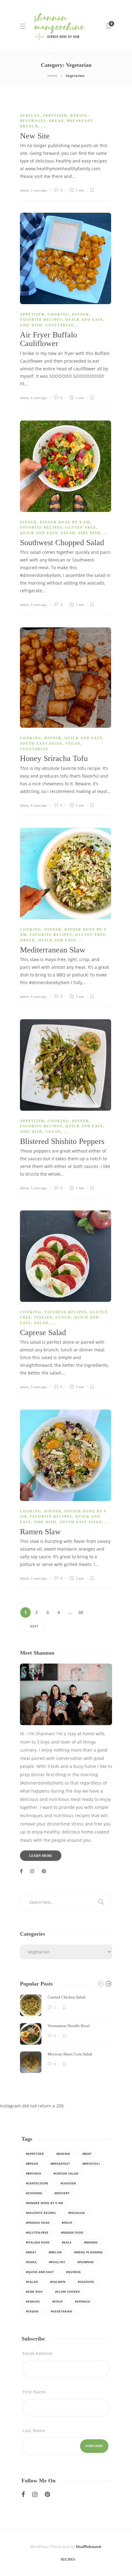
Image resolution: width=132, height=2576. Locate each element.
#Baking (63, 2154)
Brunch (29, 126)
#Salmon (58, 2282)
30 (81, 1612)
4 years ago (39, 398)
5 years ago (39, 1188)
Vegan (73, 743)
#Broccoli (91, 2163)
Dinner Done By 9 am (65, 522)
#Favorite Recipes (41, 2213)
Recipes (68, 2559)
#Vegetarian (61, 2311)
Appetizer (55, 115)
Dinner (81, 314)
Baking (79, 115)
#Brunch (33, 2173)
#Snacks (33, 2301)
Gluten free (81, 527)
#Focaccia (76, 2213)
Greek (28, 940)
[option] (66, 2034)
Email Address (37, 2353)
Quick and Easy (84, 320)
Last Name (34, 2431)
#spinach (83, 2301)
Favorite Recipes (41, 320)
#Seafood (86, 2282)
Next (34, 1626)
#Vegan (32, 2311)
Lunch (63, 1317)
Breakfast (80, 121)
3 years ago (39, 190)
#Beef (87, 2154)
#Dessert (62, 2193)
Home (52, 76)
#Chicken (68, 2183)
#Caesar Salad (66, 2173)
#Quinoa (73, 2272)
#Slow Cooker (67, 2292)
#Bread (32, 2163)
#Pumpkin (85, 2262)
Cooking (58, 314)
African (30, 115)
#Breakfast (60, 2163)
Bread (56, 121)
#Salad (32, 2282)
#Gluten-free (37, 2232)
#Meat (31, 2252)
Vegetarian (60, 325)
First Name (34, 2392)
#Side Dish (34, 2292)
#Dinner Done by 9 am (44, 2203)
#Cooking (34, 2193)
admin (24, 190)
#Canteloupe (37, 2183)
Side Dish (31, 325)
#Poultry (57, 2262)
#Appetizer (35, 2154)
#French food (38, 2223)
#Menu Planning (88, 2252)
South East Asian (41, 743)
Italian (43, 1317)
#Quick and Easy (40, 2272)
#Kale (67, 2242)
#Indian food (72, 2232)
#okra (31, 2262)
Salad (68, 533)
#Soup (57, 2301)
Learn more (41, 1856)
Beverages (33, 121)
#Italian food (38, 2242)
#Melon (55, 2252)
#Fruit (67, 2223)
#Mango (91, 2242)
